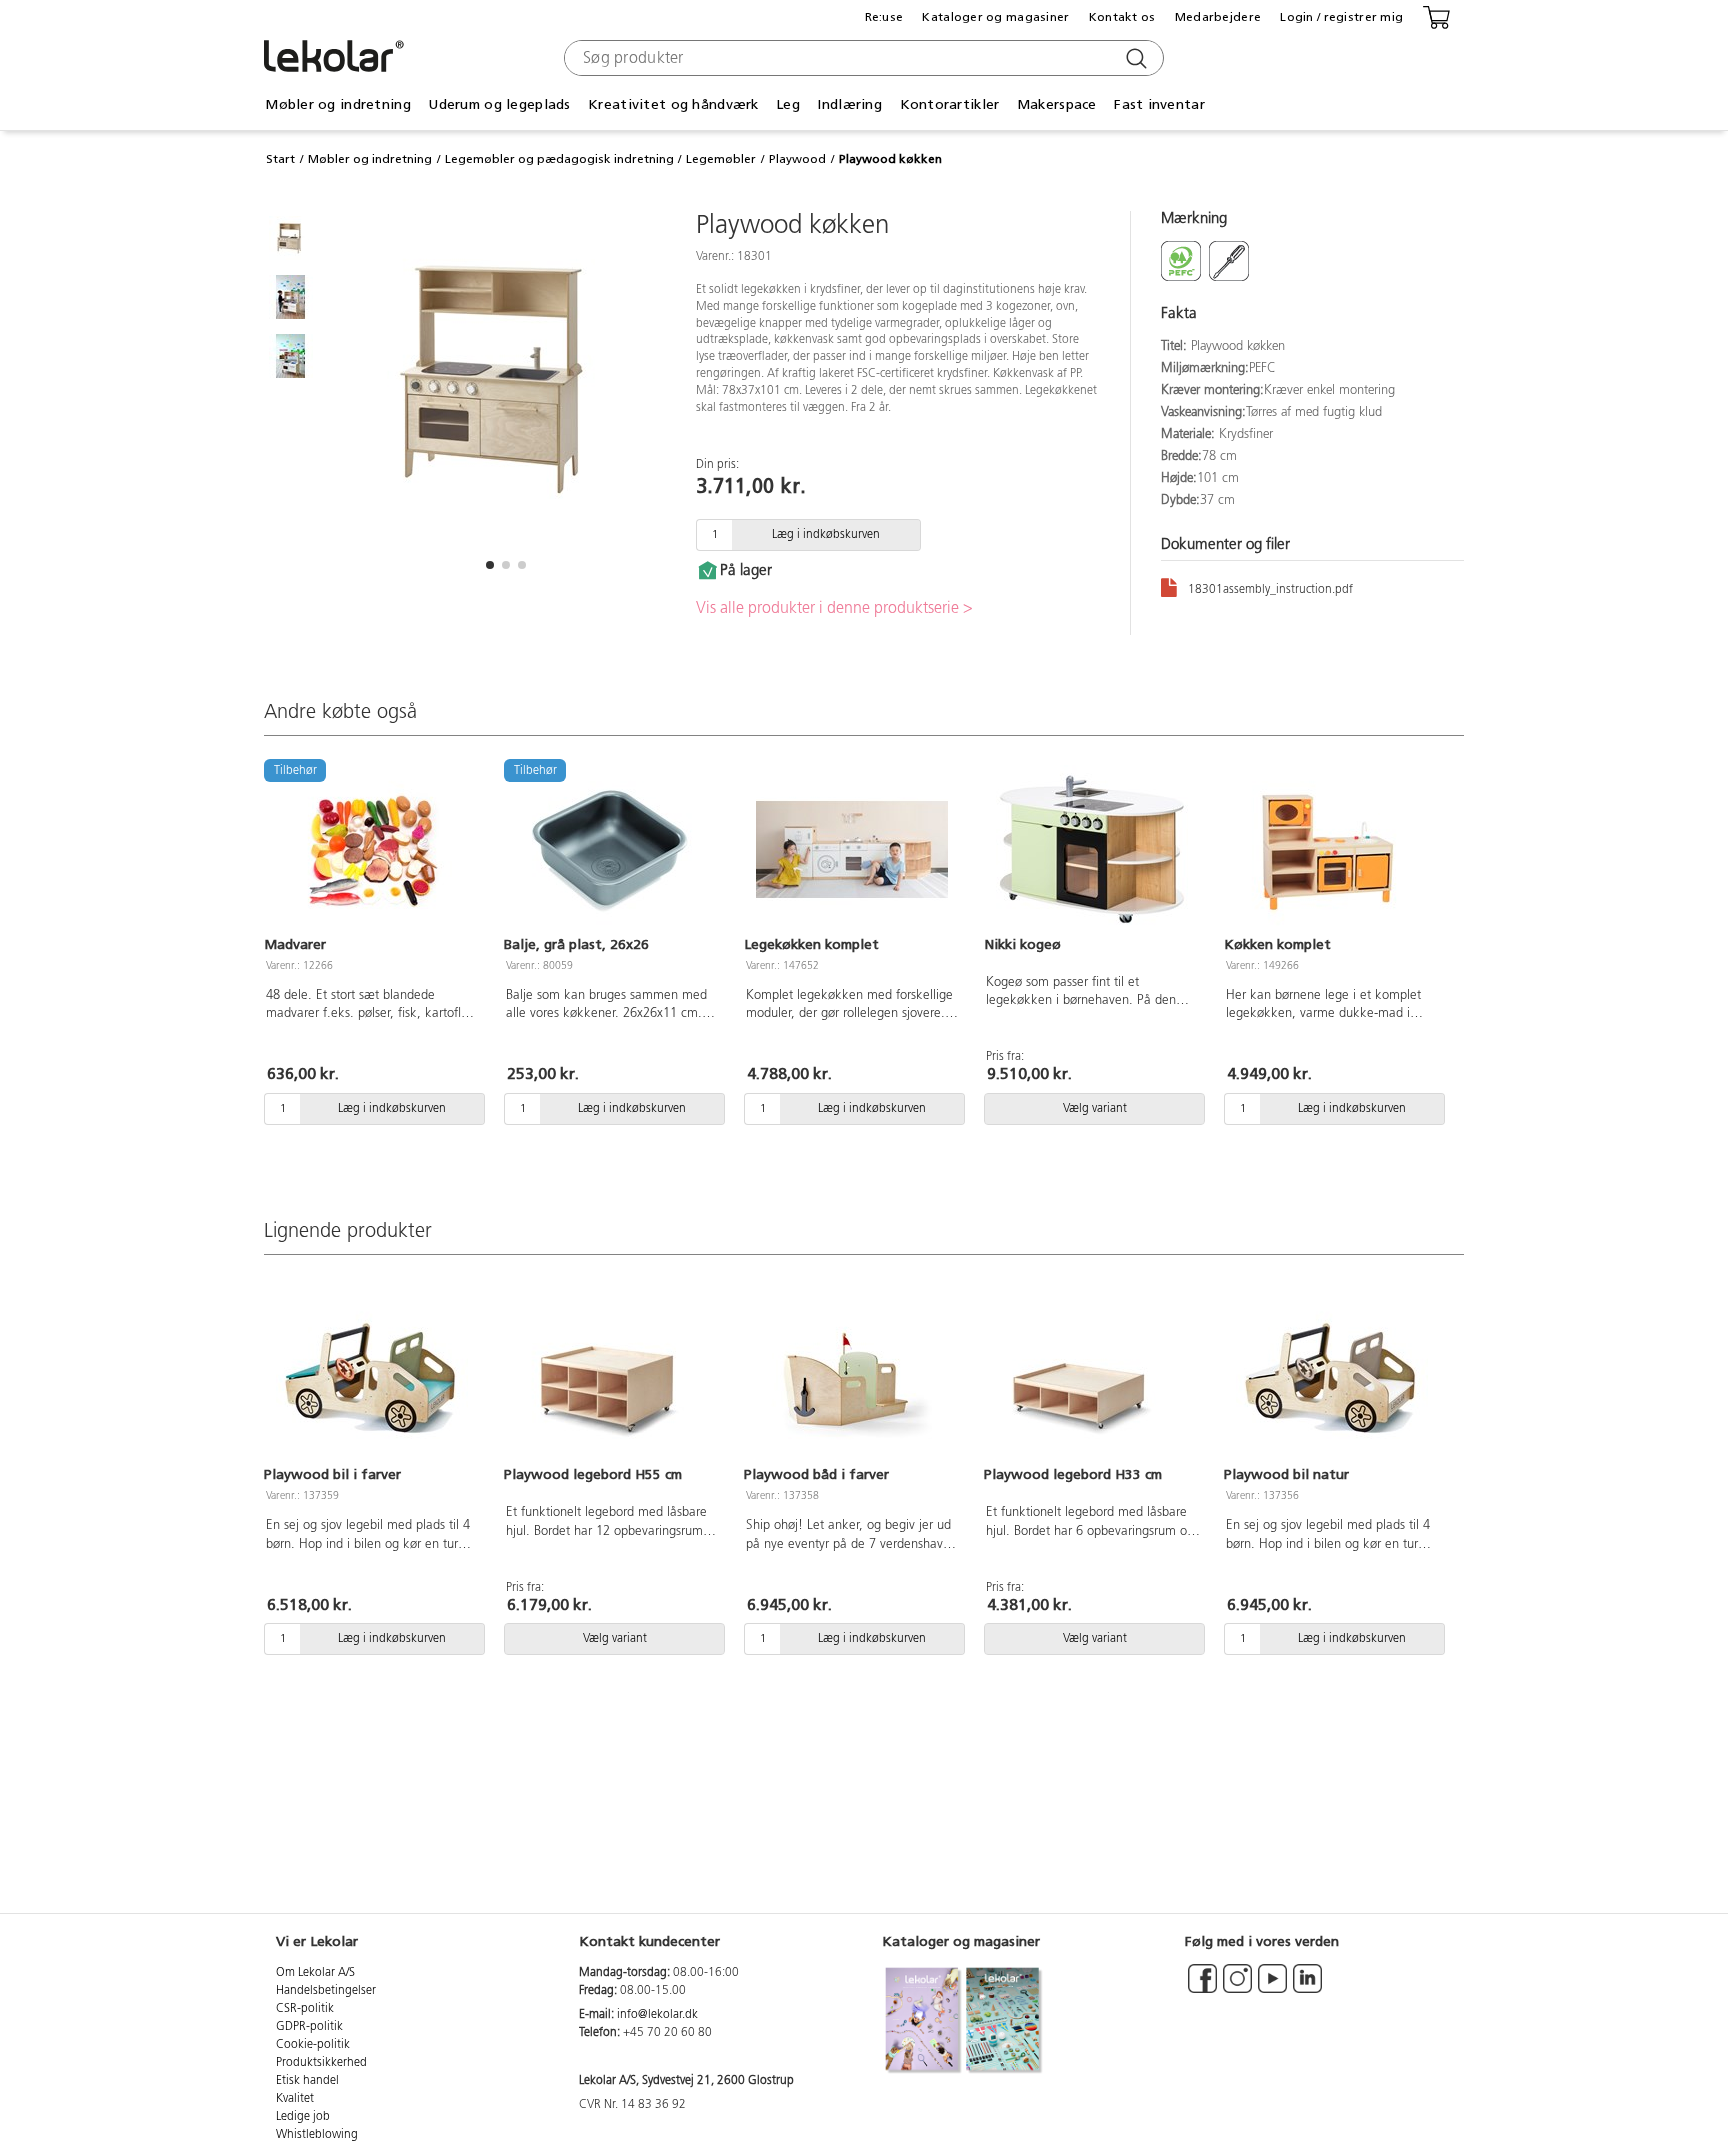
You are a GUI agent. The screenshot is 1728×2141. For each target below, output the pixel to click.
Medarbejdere (1218, 17)
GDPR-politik (309, 2027)
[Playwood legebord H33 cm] (1092, 1380)
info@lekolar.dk (657, 2015)
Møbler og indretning (370, 159)
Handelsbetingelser (326, 1991)
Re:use (884, 17)
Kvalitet (295, 2099)
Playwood (797, 159)
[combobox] (861, 58)
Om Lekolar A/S (315, 1973)
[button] (490, 565)
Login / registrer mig (1341, 17)
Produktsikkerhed (321, 2063)
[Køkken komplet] (1332, 850)
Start (280, 159)
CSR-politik (305, 2009)
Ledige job (303, 2117)
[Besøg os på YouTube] (1272, 1988)
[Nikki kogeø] (1092, 850)
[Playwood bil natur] (1332, 1380)
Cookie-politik (313, 2045)
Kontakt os (1122, 17)
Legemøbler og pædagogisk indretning (559, 159)
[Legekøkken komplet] (852, 850)
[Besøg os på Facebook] (1202, 1988)
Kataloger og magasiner (995, 17)
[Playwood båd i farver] (852, 1380)
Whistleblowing (317, 2135)
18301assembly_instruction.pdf (1270, 590)
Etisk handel (307, 2081)
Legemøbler (721, 159)
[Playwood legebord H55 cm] (612, 1380)
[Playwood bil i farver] (372, 1380)
